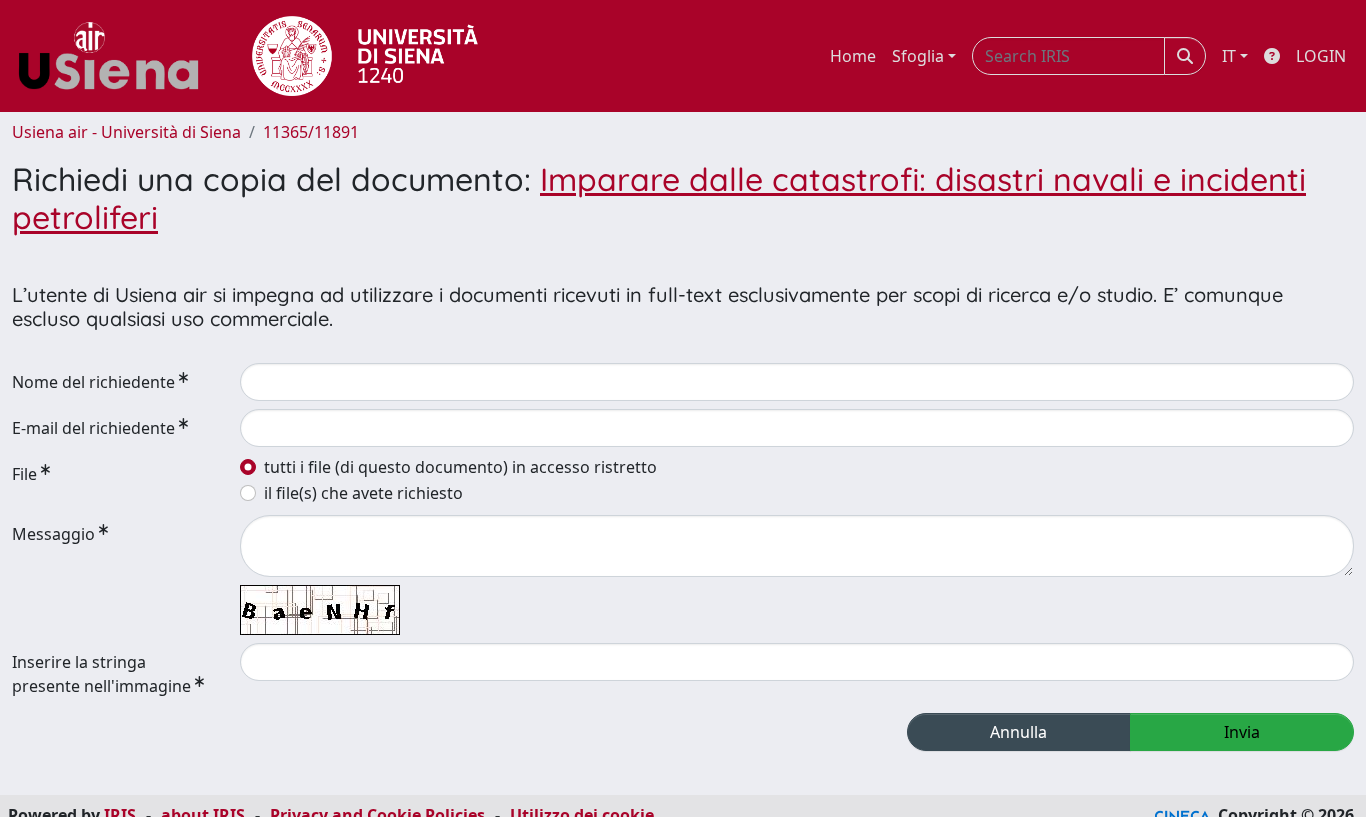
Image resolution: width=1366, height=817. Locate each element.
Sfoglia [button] (918, 56)
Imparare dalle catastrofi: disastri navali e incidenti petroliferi (659, 198)
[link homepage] (116, 56)
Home (853, 56)
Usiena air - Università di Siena (126, 132)
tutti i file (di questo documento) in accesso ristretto (460, 467)
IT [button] (1229, 56)
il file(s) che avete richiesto (363, 493)
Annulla (1018, 732)
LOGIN (1321, 56)
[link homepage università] (365, 56)
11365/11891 (311, 132)
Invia (1242, 732)
